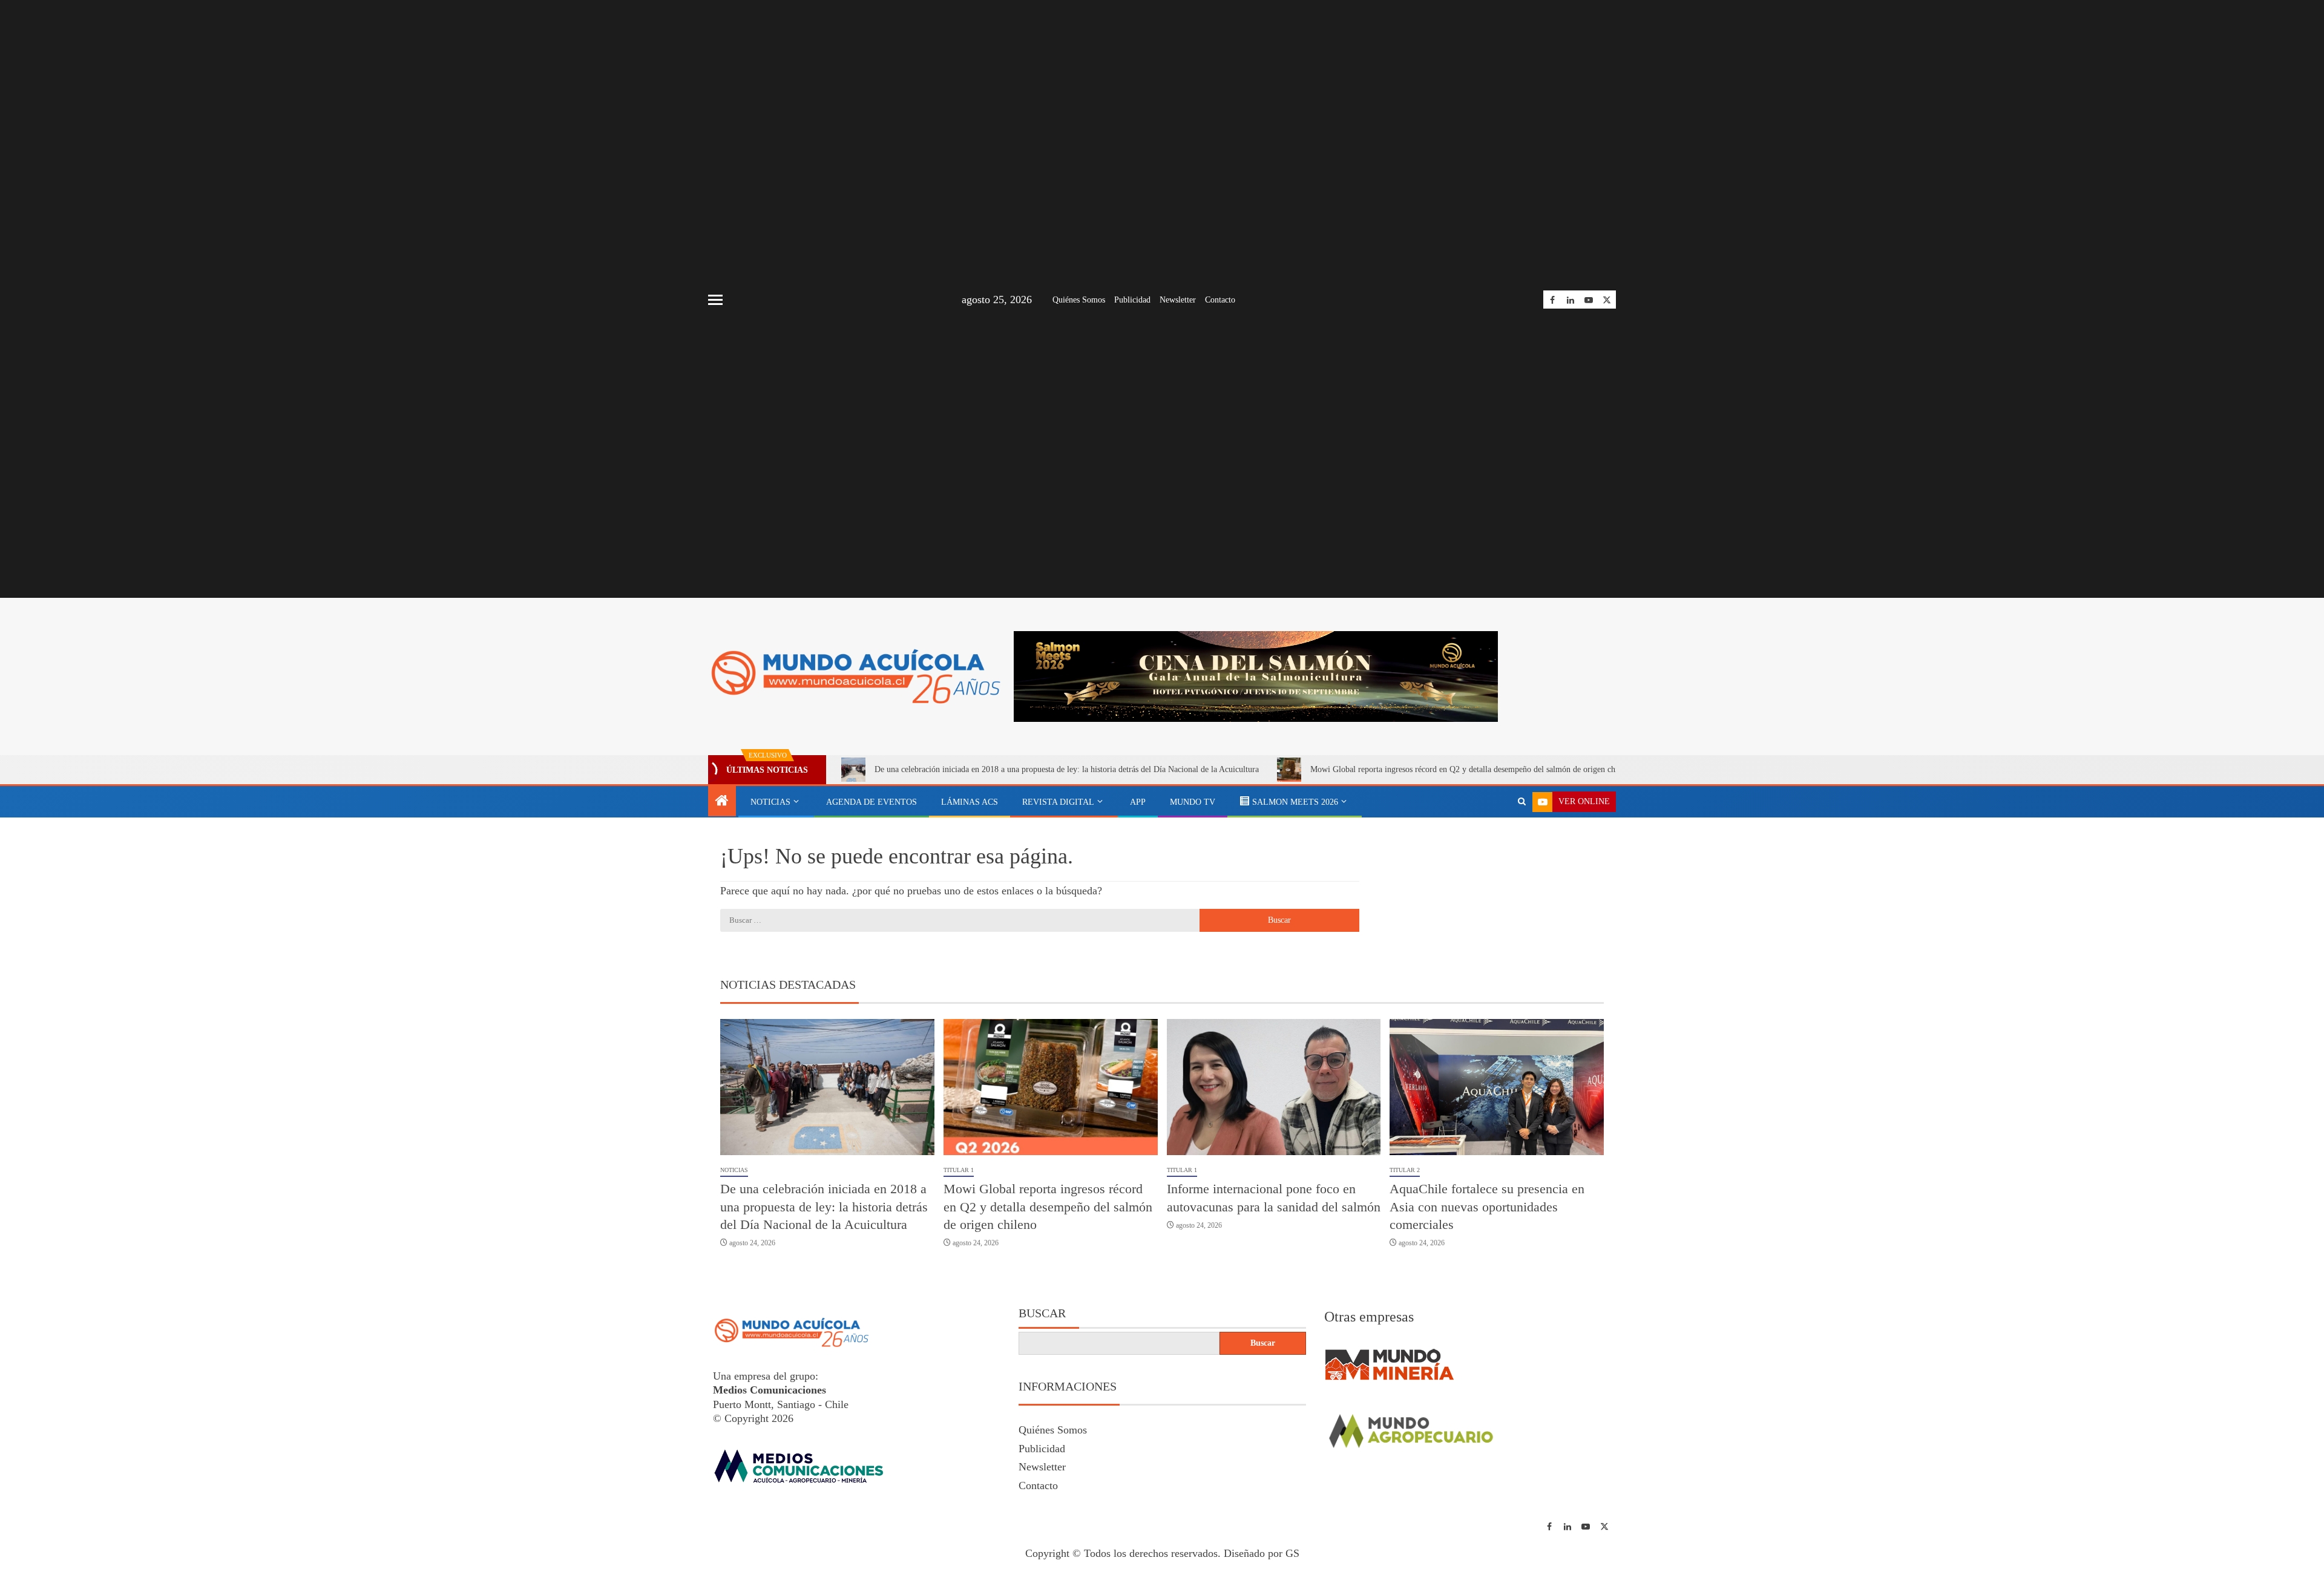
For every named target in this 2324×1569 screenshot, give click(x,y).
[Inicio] (722, 802)
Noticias (770, 802)
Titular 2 (1405, 1170)
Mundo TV (1193, 802)
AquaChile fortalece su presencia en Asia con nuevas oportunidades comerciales (1487, 1207)
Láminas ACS (970, 802)
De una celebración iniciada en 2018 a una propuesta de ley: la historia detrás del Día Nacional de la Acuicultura (1067, 769)
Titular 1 (959, 1170)
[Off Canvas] (715, 300)
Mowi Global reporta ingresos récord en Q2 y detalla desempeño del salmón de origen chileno (1471, 769)
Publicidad (1132, 300)
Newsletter (1178, 300)
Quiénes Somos (1079, 300)
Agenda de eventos (871, 802)
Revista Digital (1058, 802)
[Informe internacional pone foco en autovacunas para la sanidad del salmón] (1274, 1087)
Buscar (1042, 1313)
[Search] (1522, 802)
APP (1138, 802)
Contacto (1220, 300)
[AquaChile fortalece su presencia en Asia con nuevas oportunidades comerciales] (1497, 1087)
